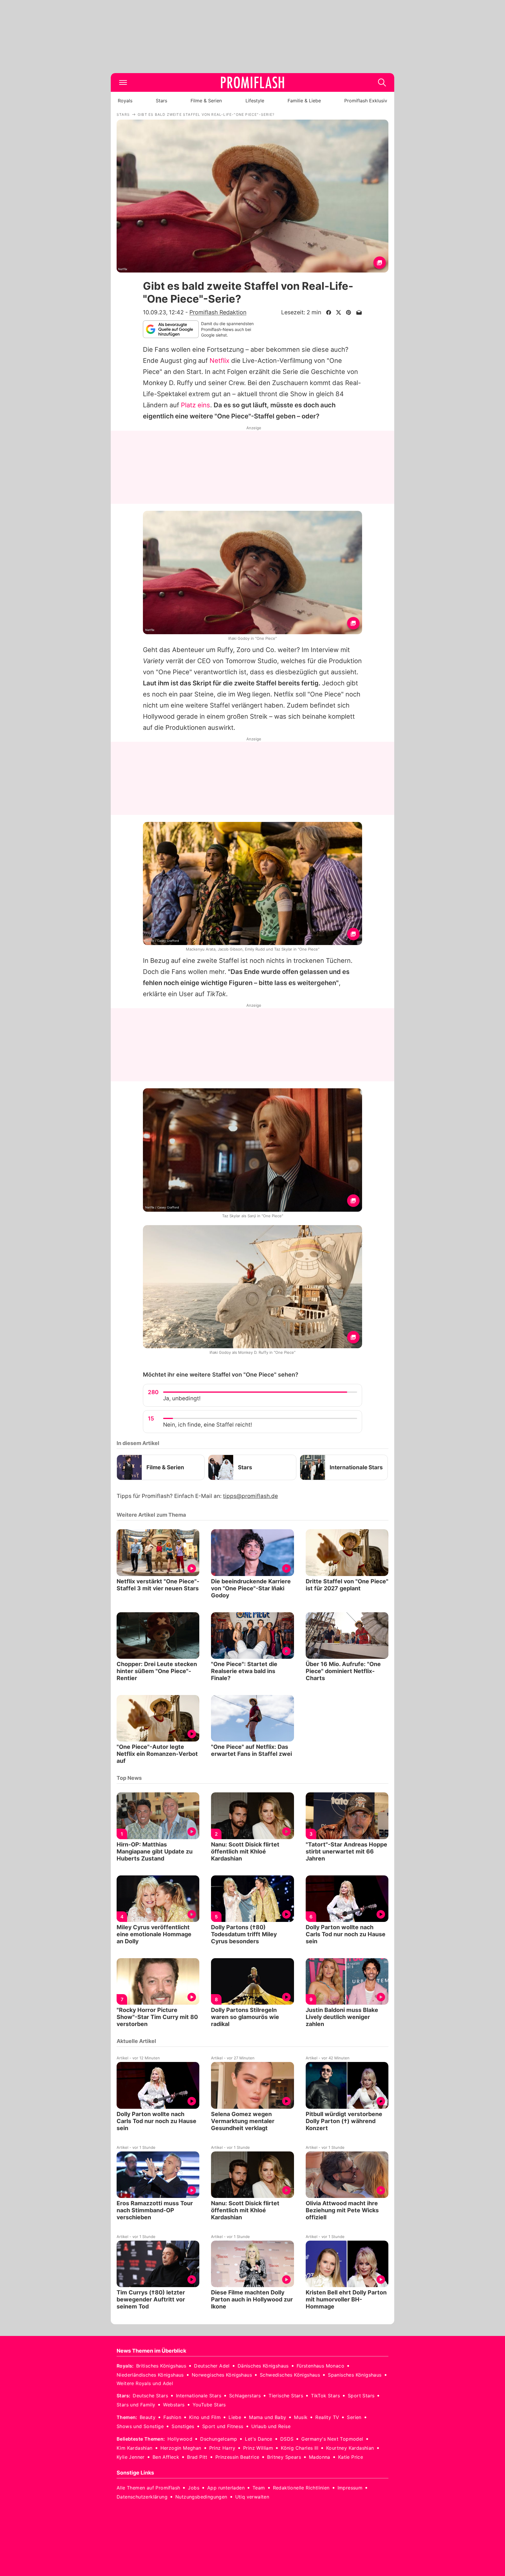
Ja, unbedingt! (182, 1398)
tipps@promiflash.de (250, 1496)
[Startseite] (252, 82)
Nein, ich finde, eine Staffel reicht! (207, 1425)
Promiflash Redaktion (218, 312)
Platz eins (196, 405)
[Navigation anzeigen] (123, 82)
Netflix (219, 361)
